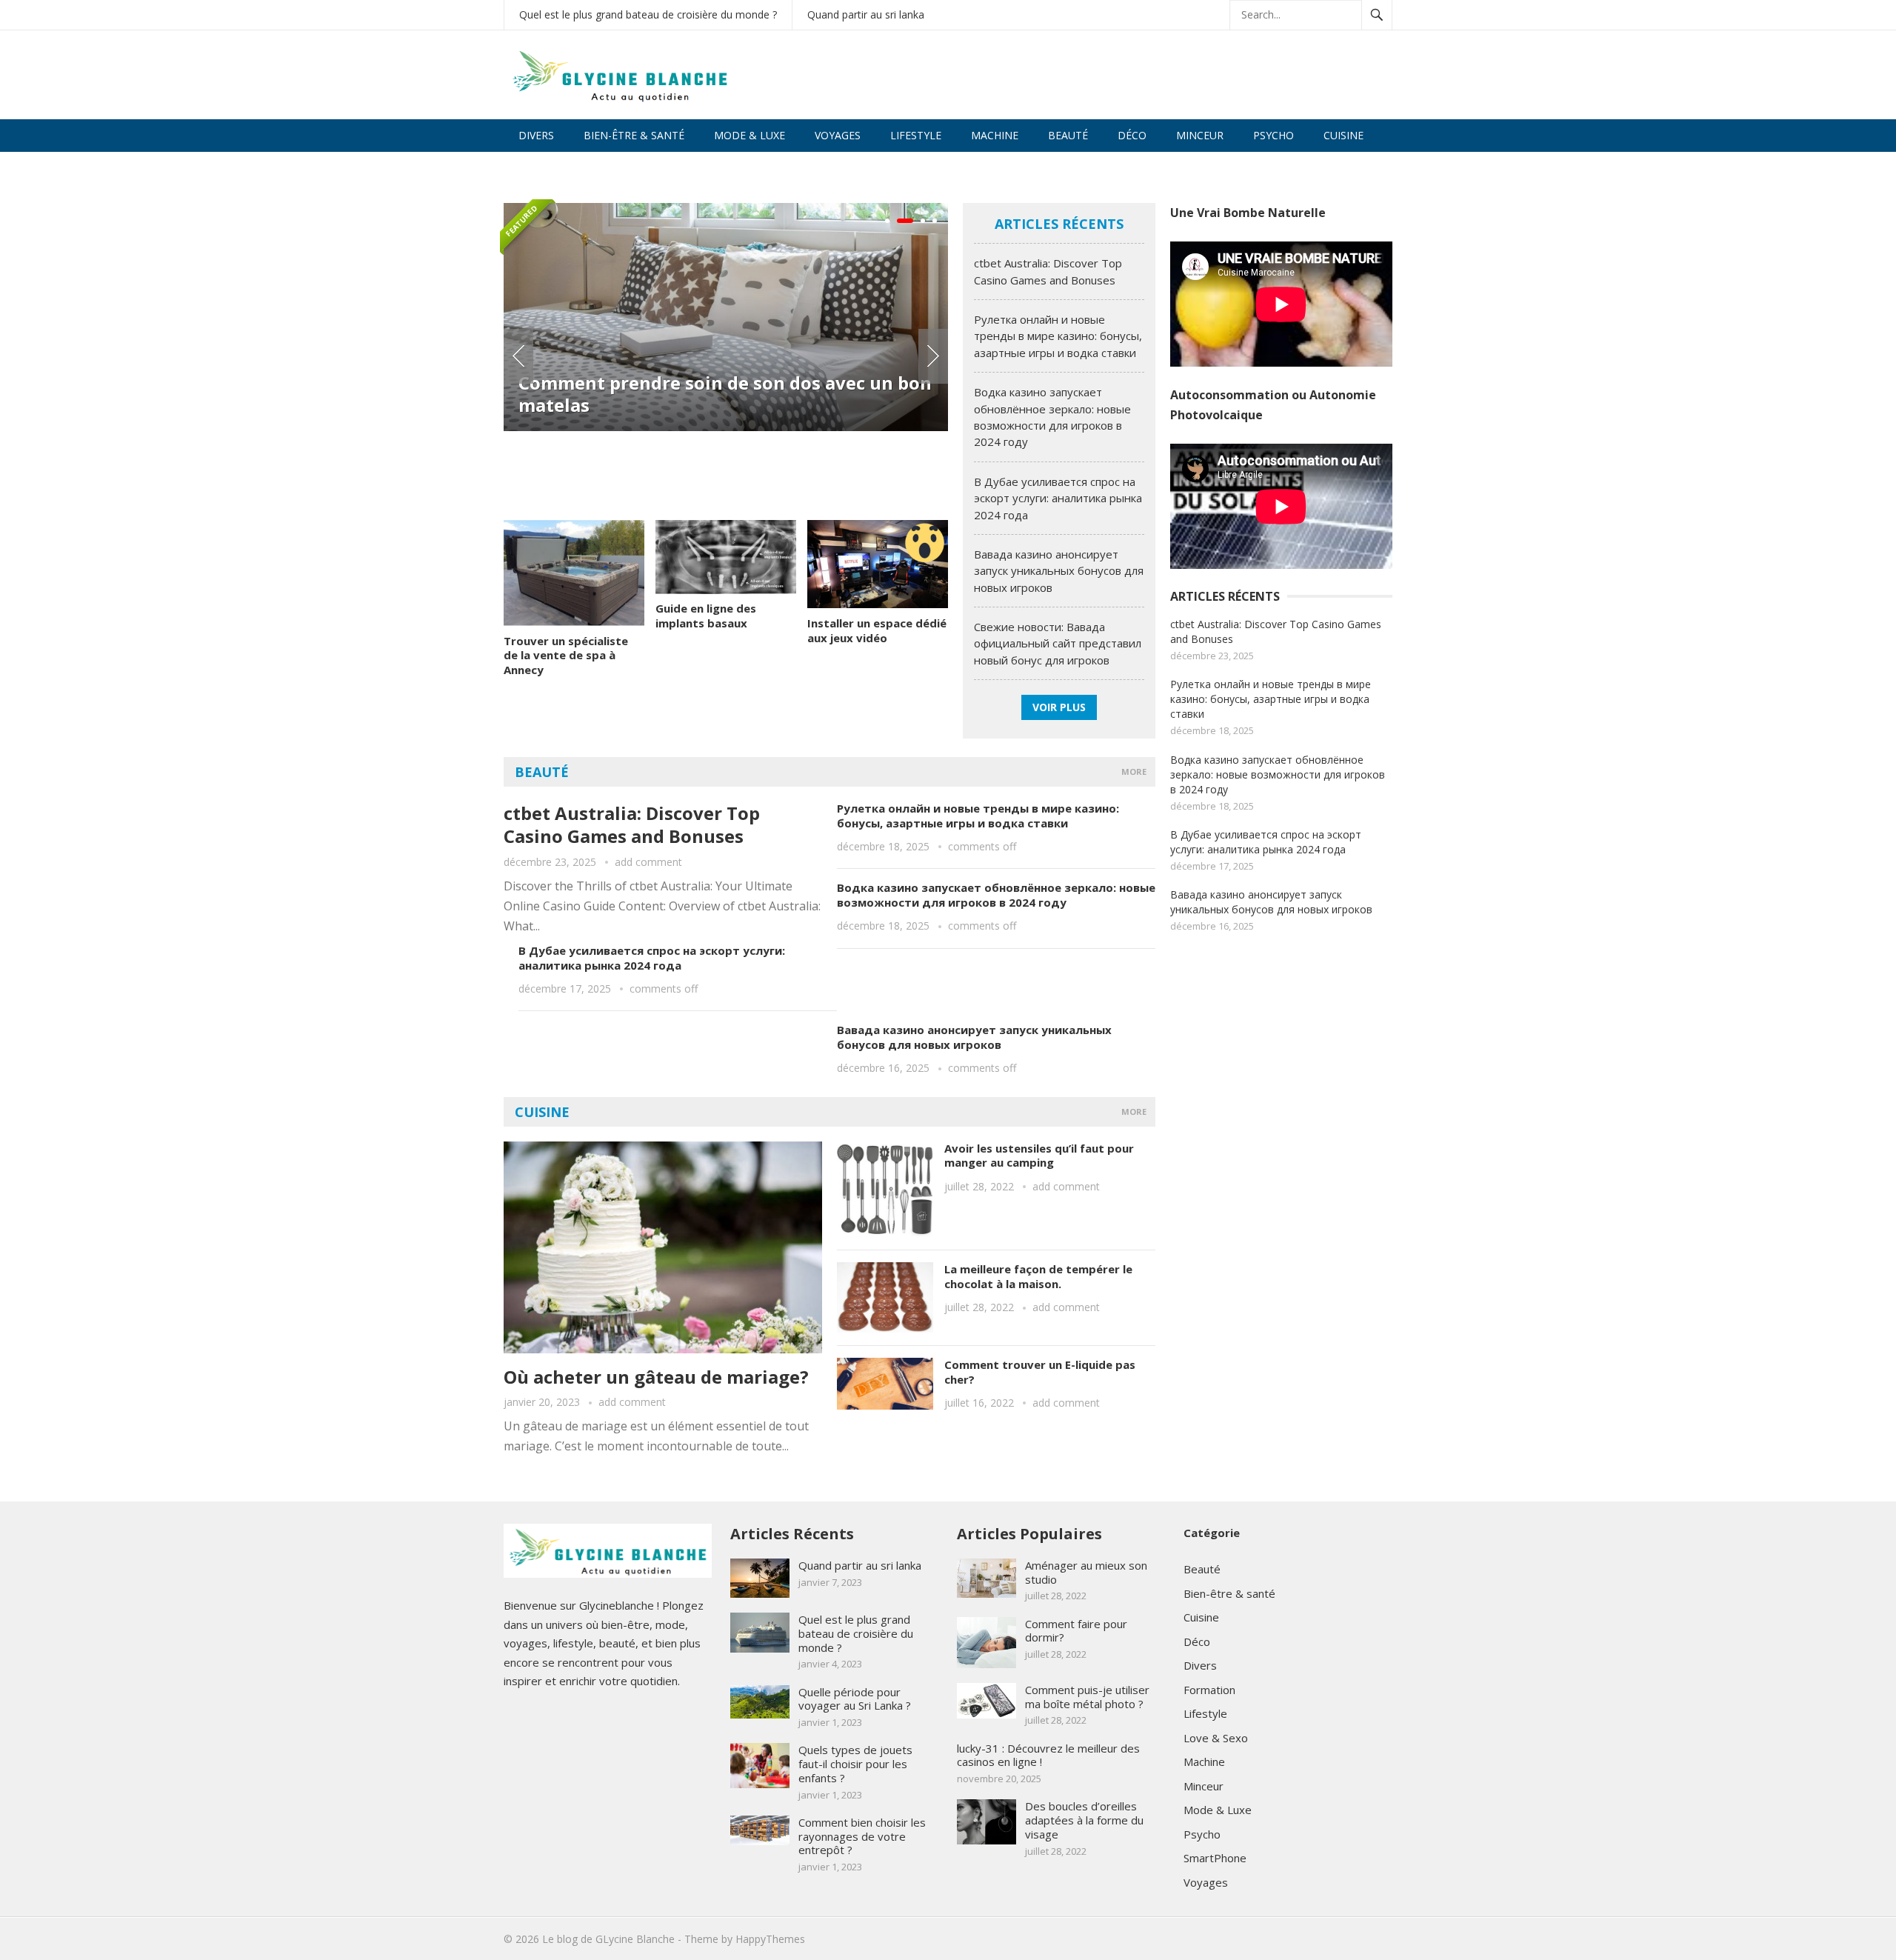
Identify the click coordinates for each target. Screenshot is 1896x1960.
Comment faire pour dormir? (1076, 1631)
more (1134, 771)
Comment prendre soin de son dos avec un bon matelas (725, 394)
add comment (648, 862)
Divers (536, 135)
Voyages (838, 135)
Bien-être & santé (634, 135)
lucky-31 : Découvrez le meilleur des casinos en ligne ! (1048, 1755)
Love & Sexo (551, 168)
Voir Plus (1059, 707)
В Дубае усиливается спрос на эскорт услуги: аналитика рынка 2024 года (1058, 498)
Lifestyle (916, 135)
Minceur (1200, 135)
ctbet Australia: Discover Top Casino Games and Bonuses (632, 824)
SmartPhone (1215, 1858)
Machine (995, 135)
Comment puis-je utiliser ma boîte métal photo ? (1087, 1697)
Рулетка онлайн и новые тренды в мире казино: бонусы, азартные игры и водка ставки (1058, 336)
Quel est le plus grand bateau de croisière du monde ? (648, 14)
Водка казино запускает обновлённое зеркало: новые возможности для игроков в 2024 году (996, 895)
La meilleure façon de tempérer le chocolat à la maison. (1038, 1276)
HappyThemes (770, 1939)
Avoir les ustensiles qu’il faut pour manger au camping (1039, 1156)
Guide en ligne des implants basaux (706, 616)
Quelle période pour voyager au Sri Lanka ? (855, 1699)
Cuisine (1343, 135)
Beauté (1068, 135)
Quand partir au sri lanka (866, 14)
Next (933, 356)
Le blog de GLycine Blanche (608, 1939)
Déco (1132, 135)
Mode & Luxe (750, 135)
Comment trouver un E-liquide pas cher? (1040, 1372)
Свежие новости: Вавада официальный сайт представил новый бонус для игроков (1058, 643)
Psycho (1274, 135)
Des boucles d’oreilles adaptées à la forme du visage (1084, 1820)
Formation (1209, 1690)
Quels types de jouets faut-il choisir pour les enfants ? (855, 1764)
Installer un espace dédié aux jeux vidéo (877, 630)
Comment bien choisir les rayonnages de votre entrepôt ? (862, 1836)
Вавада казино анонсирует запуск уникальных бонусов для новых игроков (1059, 571)
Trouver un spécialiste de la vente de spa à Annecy (566, 655)
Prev (518, 356)
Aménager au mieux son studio (1086, 1572)
